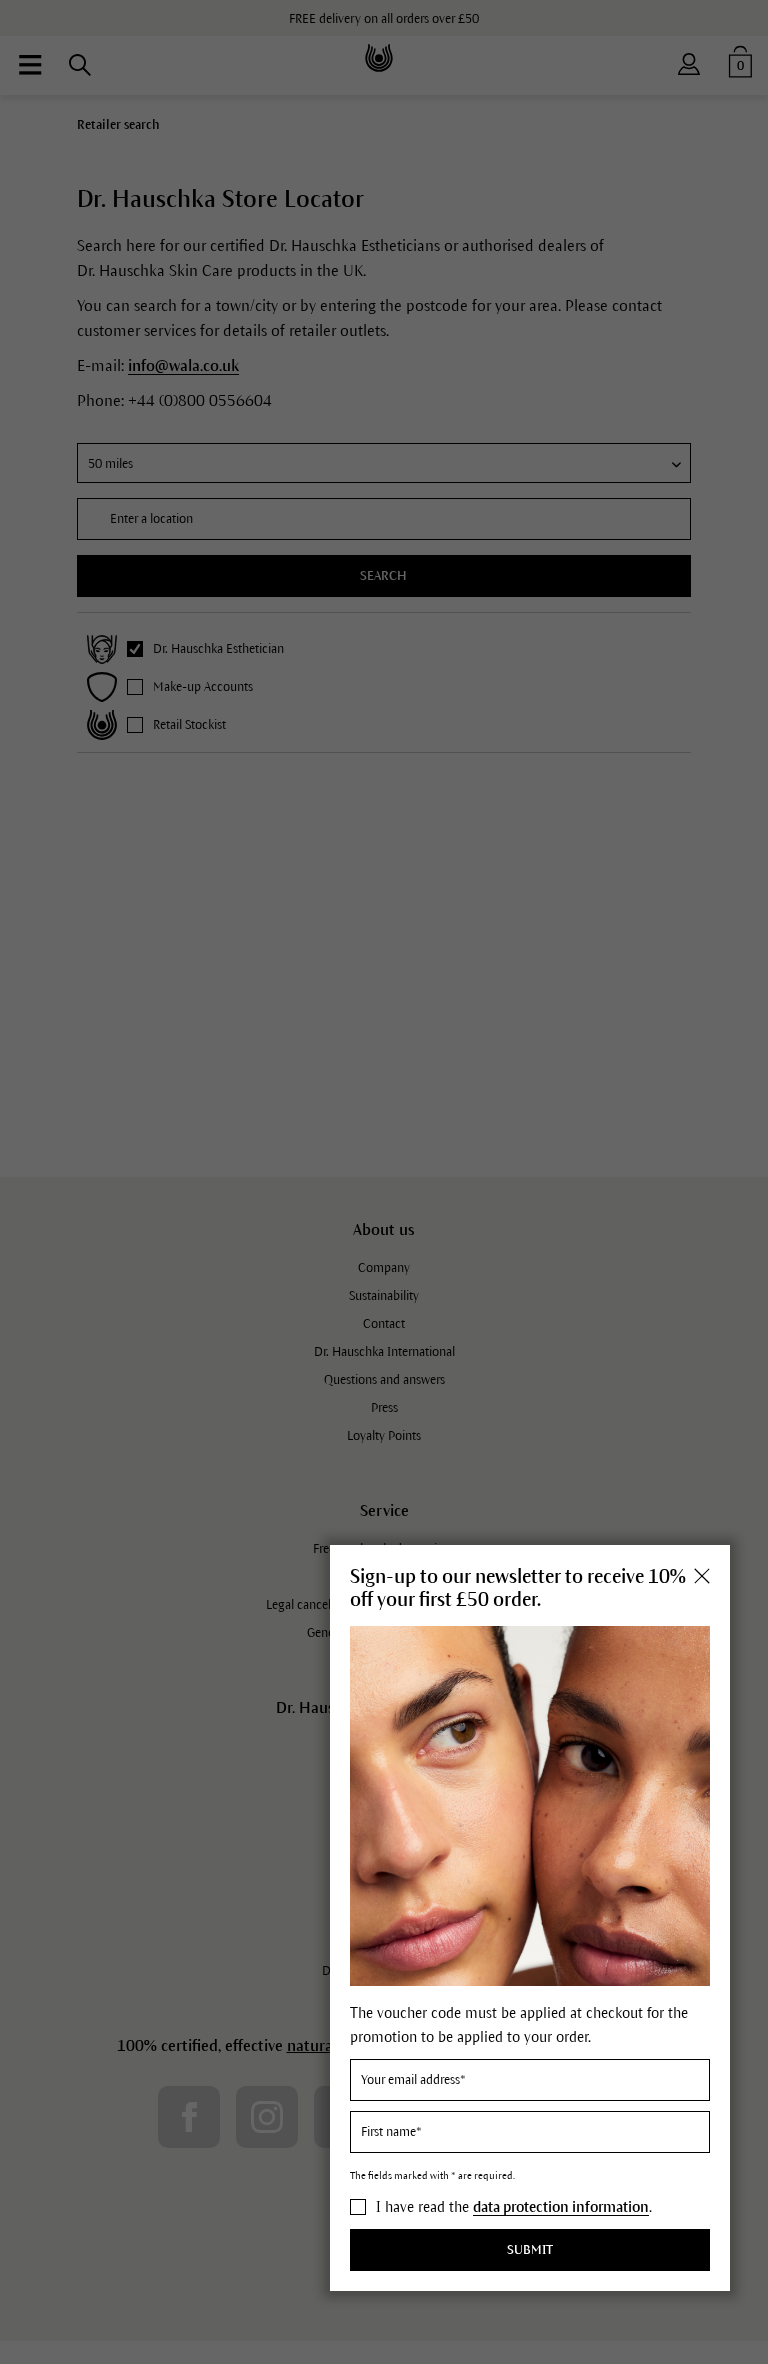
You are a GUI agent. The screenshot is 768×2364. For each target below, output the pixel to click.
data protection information (561, 2207)
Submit (530, 2250)
